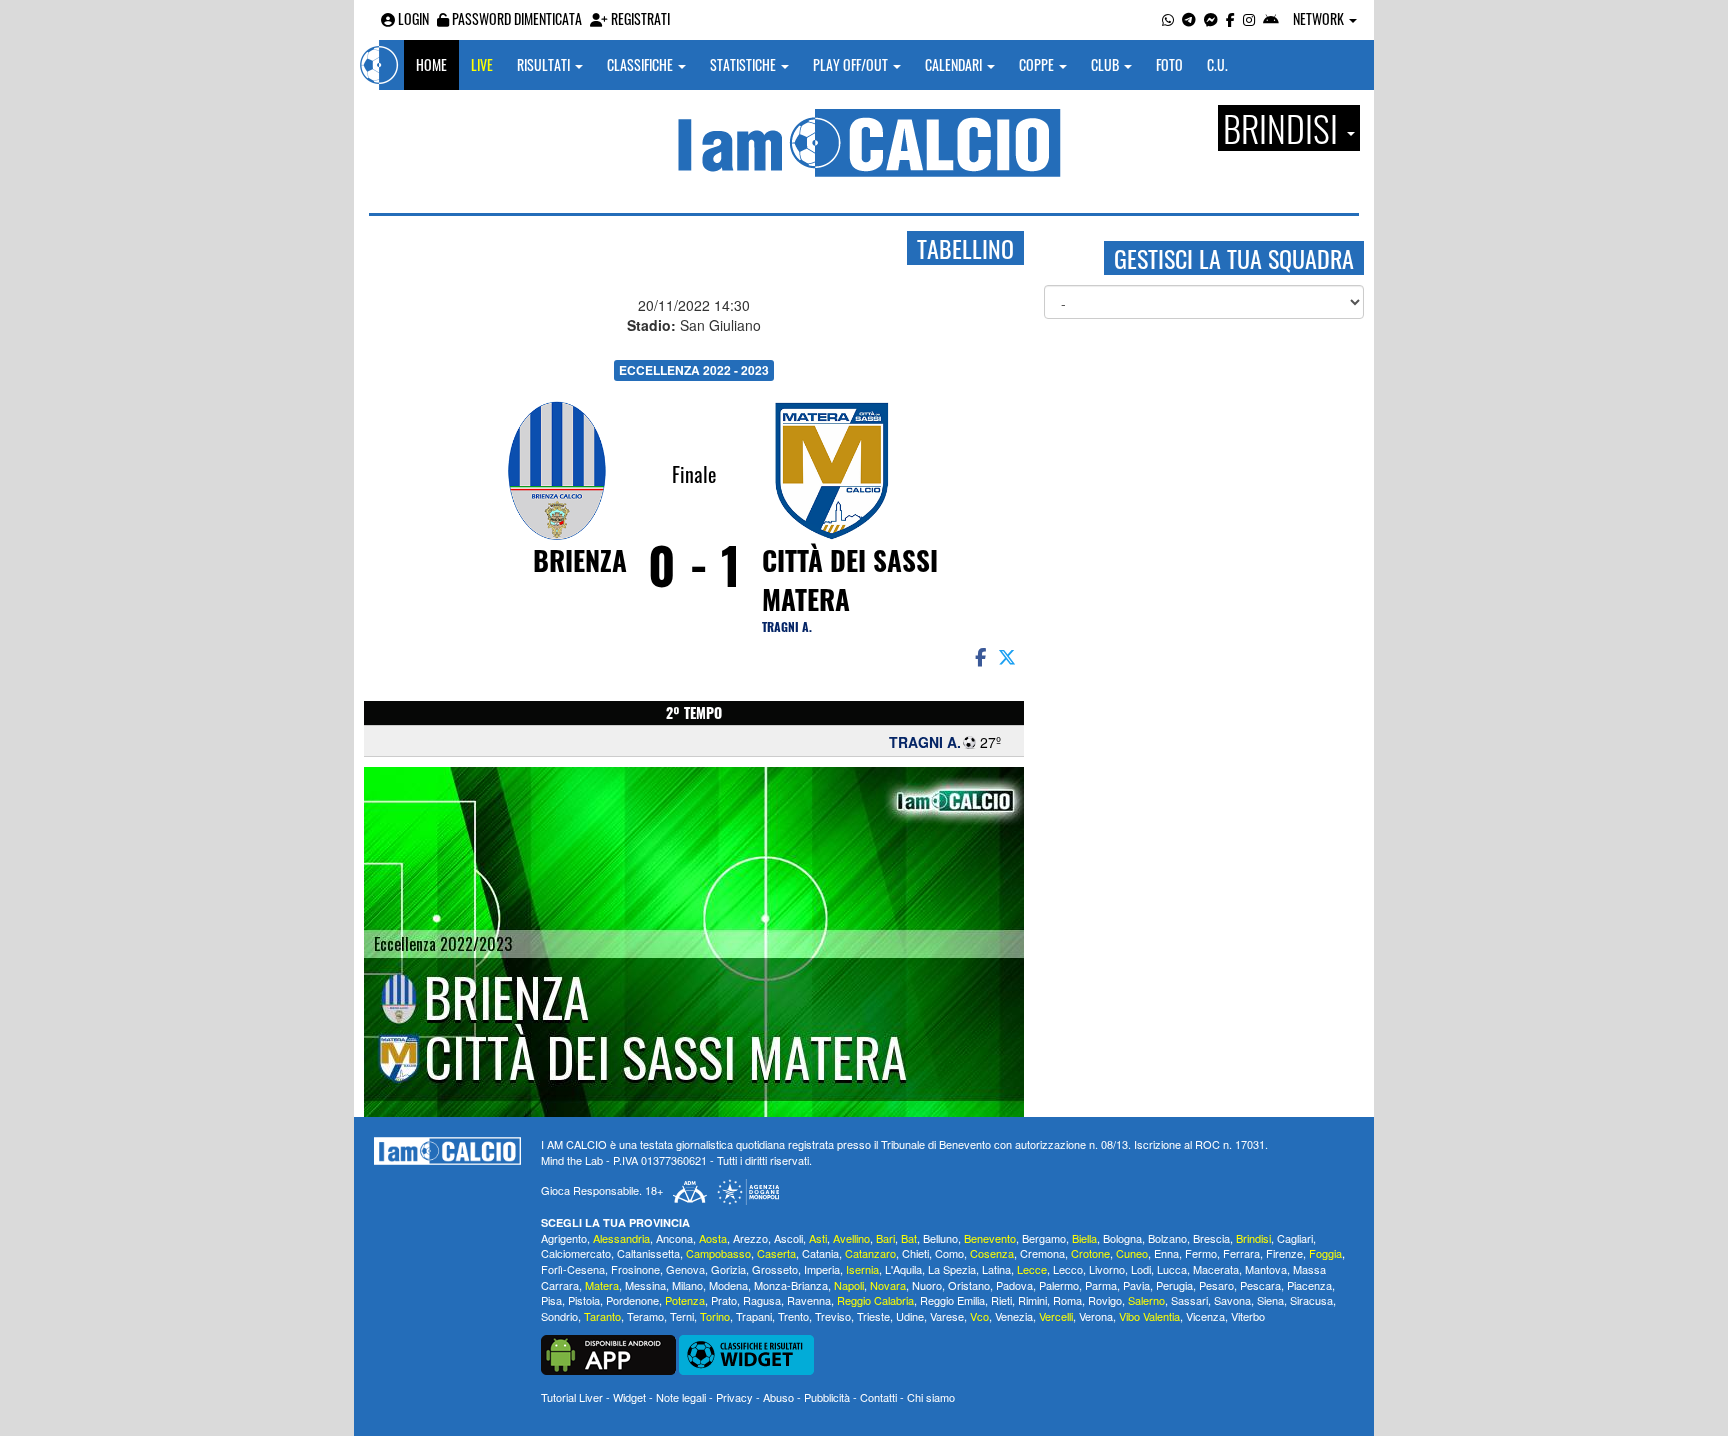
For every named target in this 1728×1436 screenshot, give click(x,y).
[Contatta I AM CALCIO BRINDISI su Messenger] (1211, 18)
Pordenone (632, 1300)
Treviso (833, 1316)
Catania (820, 1253)
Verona (1096, 1316)
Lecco (1068, 1269)
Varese (947, 1316)
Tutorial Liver (572, 1397)
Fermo (1201, 1253)
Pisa (551, 1300)
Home (431, 64)
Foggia (1325, 1253)
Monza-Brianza (791, 1285)
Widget (629, 1397)
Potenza (685, 1300)
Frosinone (635, 1269)
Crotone (1090, 1253)
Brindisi (1253, 1238)
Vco (979, 1316)
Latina (996, 1269)
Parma (1101, 1285)
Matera (602, 1285)
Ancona (674, 1238)
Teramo (645, 1316)
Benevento (990, 1238)
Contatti (878, 1397)
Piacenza (1309, 1285)
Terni (682, 1316)
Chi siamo (931, 1397)
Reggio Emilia (952, 1300)
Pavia (1136, 1285)
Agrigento (564, 1238)
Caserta (776, 1253)
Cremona (1042, 1253)
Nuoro (927, 1285)
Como (949, 1253)
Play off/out (852, 64)
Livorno (1107, 1269)
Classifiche (641, 64)
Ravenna (809, 1300)
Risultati (545, 64)
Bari (885, 1238)
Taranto (602, 1316)
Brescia (1211, 1238)
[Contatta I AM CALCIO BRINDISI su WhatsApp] (1168, 18)
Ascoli (788, 1238)
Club (1106, 64)
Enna (1166, 1253)
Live (482, 64)
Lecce (1032, 1269)
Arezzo (750, 1238)
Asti (818, 1238)
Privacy (734, 1397)
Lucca (1172, 1269)
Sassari (1189, 1300)
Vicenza (1205, 1316)
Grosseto (775, 1269)
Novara (888, 1285)
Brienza (580, 560)
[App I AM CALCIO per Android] (1271, 18)
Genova (685, 1269)
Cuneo (1132, 1253)
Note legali (681, 1397)
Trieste (873, 1316)
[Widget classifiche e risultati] (746, 1353)
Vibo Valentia (1149, 1316)
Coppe (1038, 64)
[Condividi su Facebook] (979, 656)
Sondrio (559, 1316)
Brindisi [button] (1284, 128)
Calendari (955, 64)
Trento (793, 1316)
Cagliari (1295, 1238)
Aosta (713, 1238)
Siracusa (1311, 1300)
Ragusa (762, 1300)
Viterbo (1248, 1316)
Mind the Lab (572, 1160)
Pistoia (584, 1300)
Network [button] (1320, 18)
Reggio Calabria (875, 1300)
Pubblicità (827, 1397)
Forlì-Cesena (573, 1269)
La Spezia (952, 1269)
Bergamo (1044, 1238)
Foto (1169, 64)
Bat (909, 1238)
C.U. (1217, 64)
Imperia (822, 1269)
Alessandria (621, 1238)
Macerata (1216, 1269)
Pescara (1260, 1285)
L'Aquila (903, 1269)
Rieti (1001, 1300)
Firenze (1284, 1253)
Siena (1270, 1300)
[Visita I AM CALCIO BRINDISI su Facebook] (1230, 18)
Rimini (1032, 1300)
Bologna (1122, 1238)
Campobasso (718, 1253)
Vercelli (1056, 1316)
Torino (715, 1316)
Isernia (862, 1269)
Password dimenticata (515, 18)
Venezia (1014, 1316)
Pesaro (1216, 1285)
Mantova (1266, 1269)
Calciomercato (576, 1253)
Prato (724, 1300)
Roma (1067, 1300)
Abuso (778, 1397)
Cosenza (992, 1253)
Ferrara (1241, 1253)
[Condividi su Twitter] (1009, 656)
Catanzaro (870, 1253)
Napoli (849, 1285)
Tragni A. (787, 626)
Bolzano (1167, 1238)
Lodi (1141, 1269)
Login (412, 18)
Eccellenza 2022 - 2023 (694, 370)
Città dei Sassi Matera (850, 579)
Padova (1014, 1285)
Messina (645, 1285)
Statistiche (744, 64)
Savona (1232, 1300)
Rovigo (1105, 1300)
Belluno (940, 1238)
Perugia (1174, 1285)
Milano (687, 1285)
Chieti (915, 1253)
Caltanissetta (648, 1253)
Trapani (754, 1316)
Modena (728, 1285)
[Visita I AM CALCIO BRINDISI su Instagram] (1249, 18)
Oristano (969, 1285)
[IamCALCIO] (447, 1151)
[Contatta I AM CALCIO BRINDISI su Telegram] (1189, 18)
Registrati (639, 18)
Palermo (1059, 1285)
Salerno (1146, 1300)
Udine (910, 1316)
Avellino (851, 1238)
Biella (1084, 1238)
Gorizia (728, 1269)
